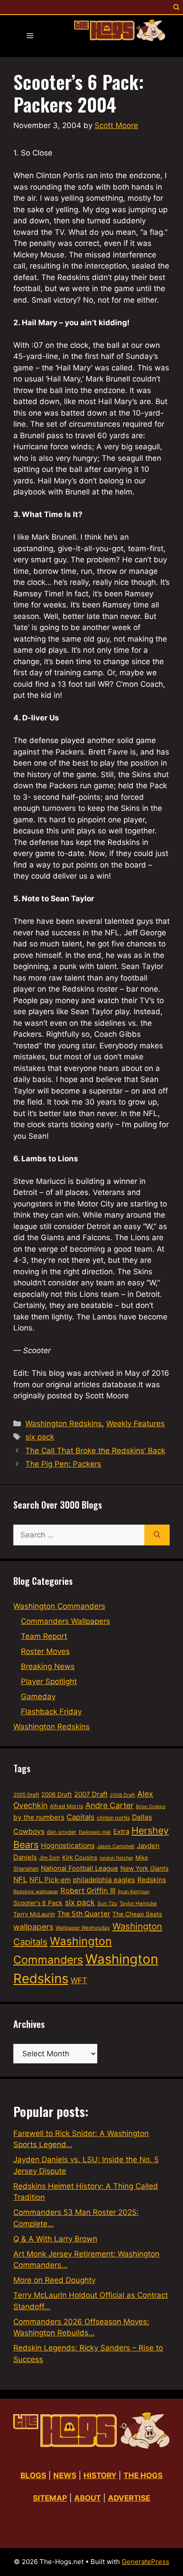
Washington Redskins (64, 1424)
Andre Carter (109, 1805)
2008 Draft (122, 1795)
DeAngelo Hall (95, 1832)
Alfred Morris (66, 1806)
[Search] (157, 1535)
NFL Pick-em (50, 1880)
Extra (121, 1832)
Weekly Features (135, 1424)
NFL (20, 1879)
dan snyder (62, 1832)
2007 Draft (91, 1794)
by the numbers (39, 1817)
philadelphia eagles (104, 1880)
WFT (79, 1980)
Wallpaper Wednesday (83, 1928)
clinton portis (113, 1818)
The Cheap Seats (137, 1914)
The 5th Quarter (84, 1914)
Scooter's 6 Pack (38, 1903)
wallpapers (33, 1927)
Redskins (152, 1880)
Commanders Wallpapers (66, 1621)
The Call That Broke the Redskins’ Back (95, 1451)
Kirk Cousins (80, 1857)
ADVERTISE (129, 2498)
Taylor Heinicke (138, 1903)
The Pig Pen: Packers (63, 1464)
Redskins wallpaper (36, 1891)
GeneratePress (145, 2562)
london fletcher (116, 1858)
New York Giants (144, 1868)
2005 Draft (26, 1795)
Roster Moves (45, 1651)
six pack (40, 1437)
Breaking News (48, 1666)
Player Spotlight (49, 1681)
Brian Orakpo (151, 1807)
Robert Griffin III (88, 1891)
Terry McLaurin (34, 1914)
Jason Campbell (116, 1846)
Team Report (44, 1636)
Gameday (38, 1697)
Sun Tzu (107, 1903)
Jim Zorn (50, 1858)
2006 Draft (57, 1794)
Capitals (81, 1817)
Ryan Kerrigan (133, 1892)
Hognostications (68, 1846)
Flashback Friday (51, 1712)
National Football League (80, 1868)
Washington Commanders (59, 1606)
